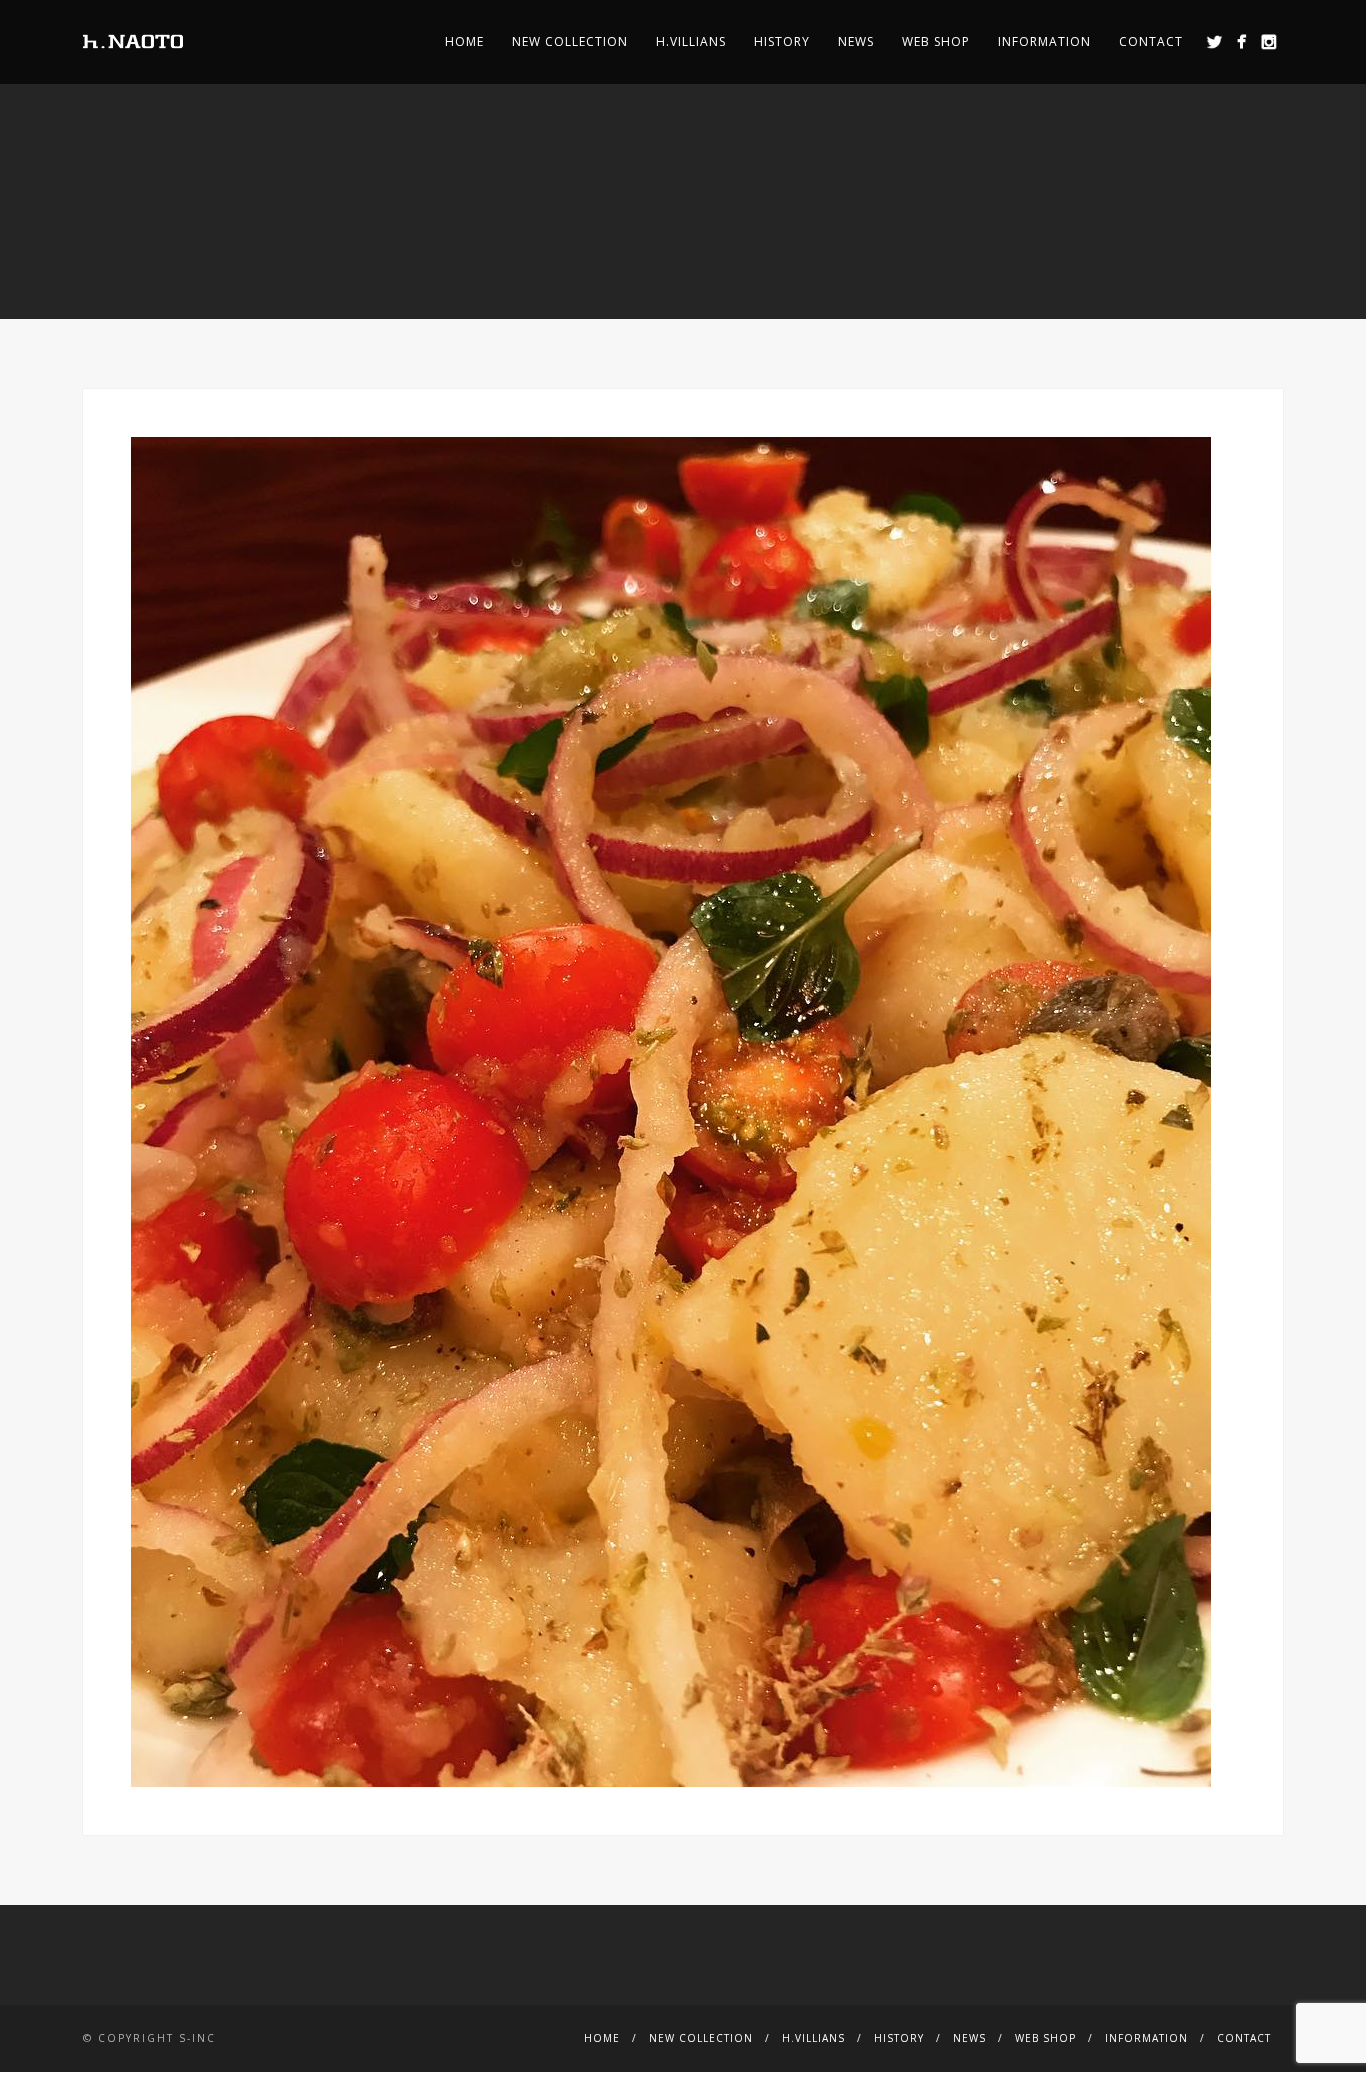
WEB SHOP (936, 41)
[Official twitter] (1214, 41)
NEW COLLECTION (570, 41)
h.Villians (691, 41)
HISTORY (782, 41)
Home (464, 41)
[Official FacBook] (1241, 41)
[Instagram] (1268, 41)
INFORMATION (1044, 41)
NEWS (856, 41)
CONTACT (1151, 41)
